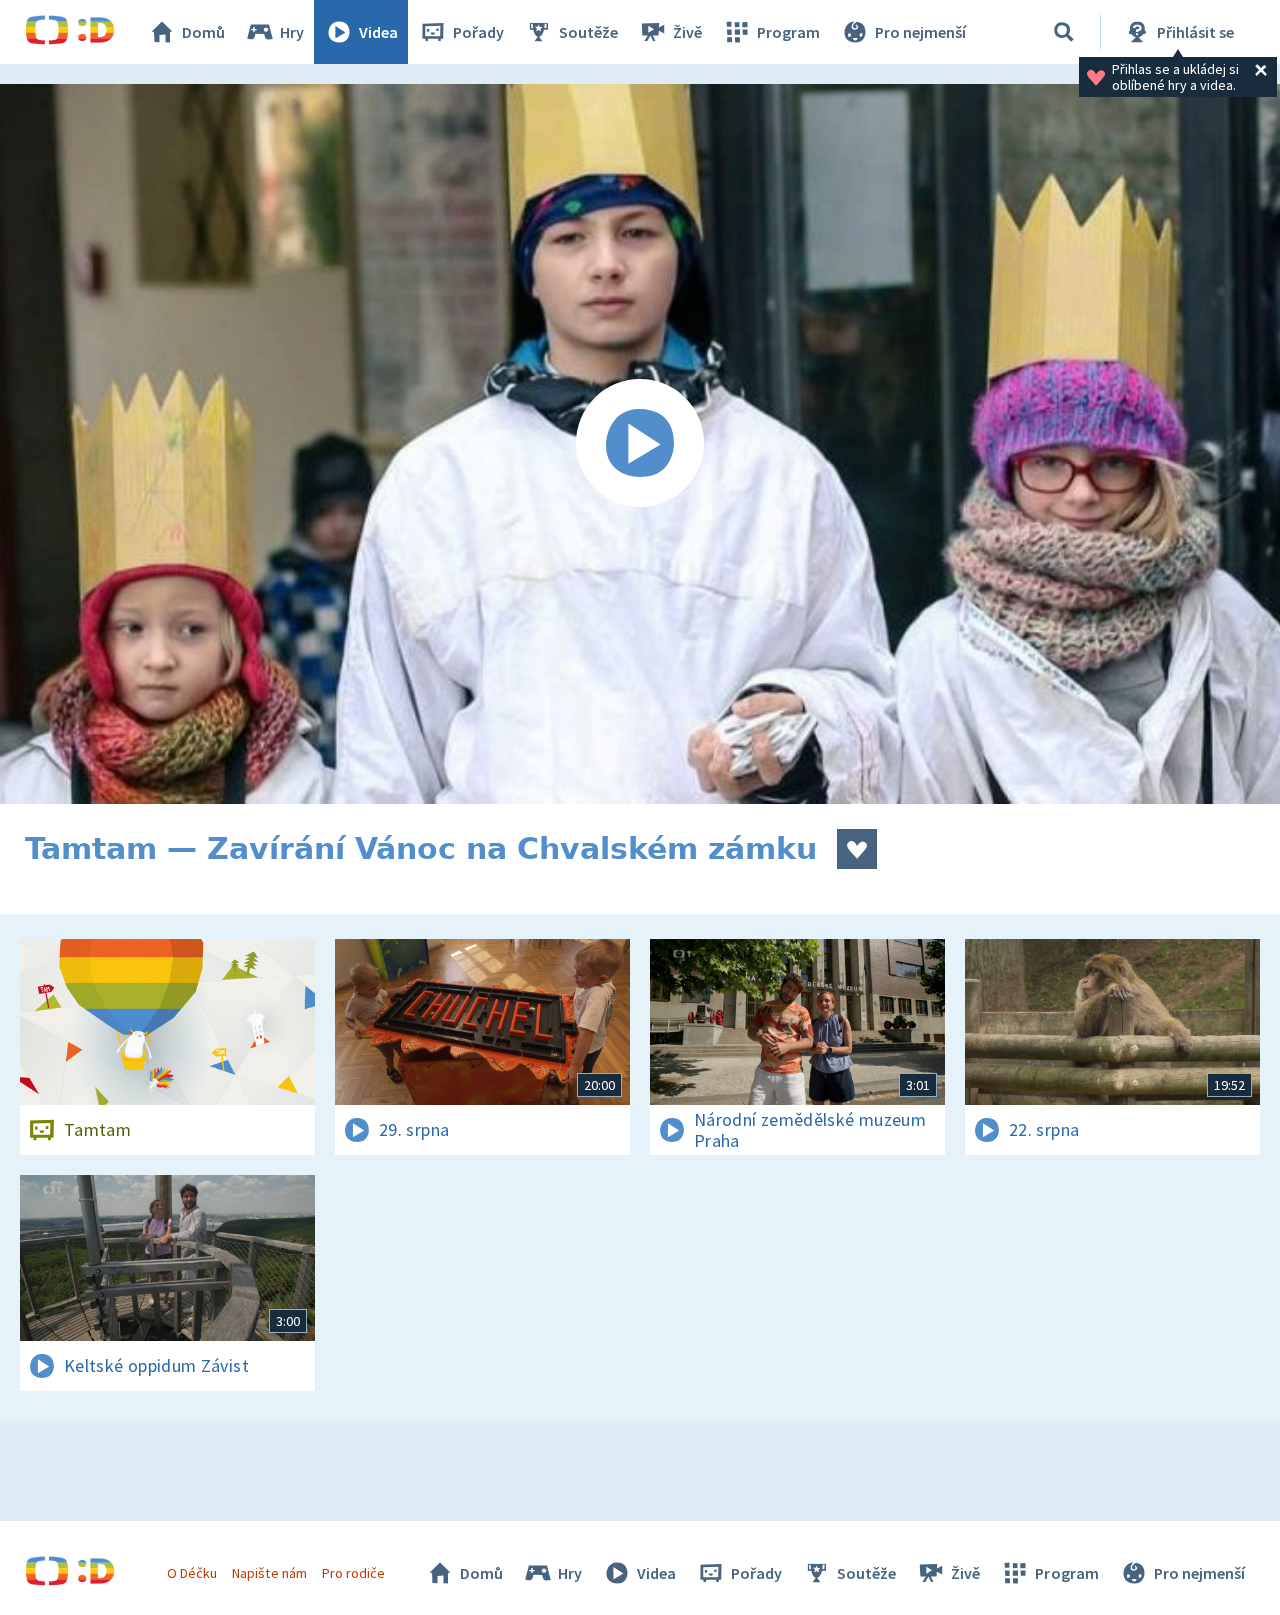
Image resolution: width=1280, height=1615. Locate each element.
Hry (292, 32)
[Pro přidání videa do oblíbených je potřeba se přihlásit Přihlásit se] (857, 849)
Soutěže (588, 32)
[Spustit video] (640, 444)
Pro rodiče (353, 1573)
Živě (687, 32)
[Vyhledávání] (1064, 32)
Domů (203, 32)
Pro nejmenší (920, 32)
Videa (378, 32)
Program (788, 32)
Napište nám (269, 1573)
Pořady (478, 32)
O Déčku (192, 1573)
